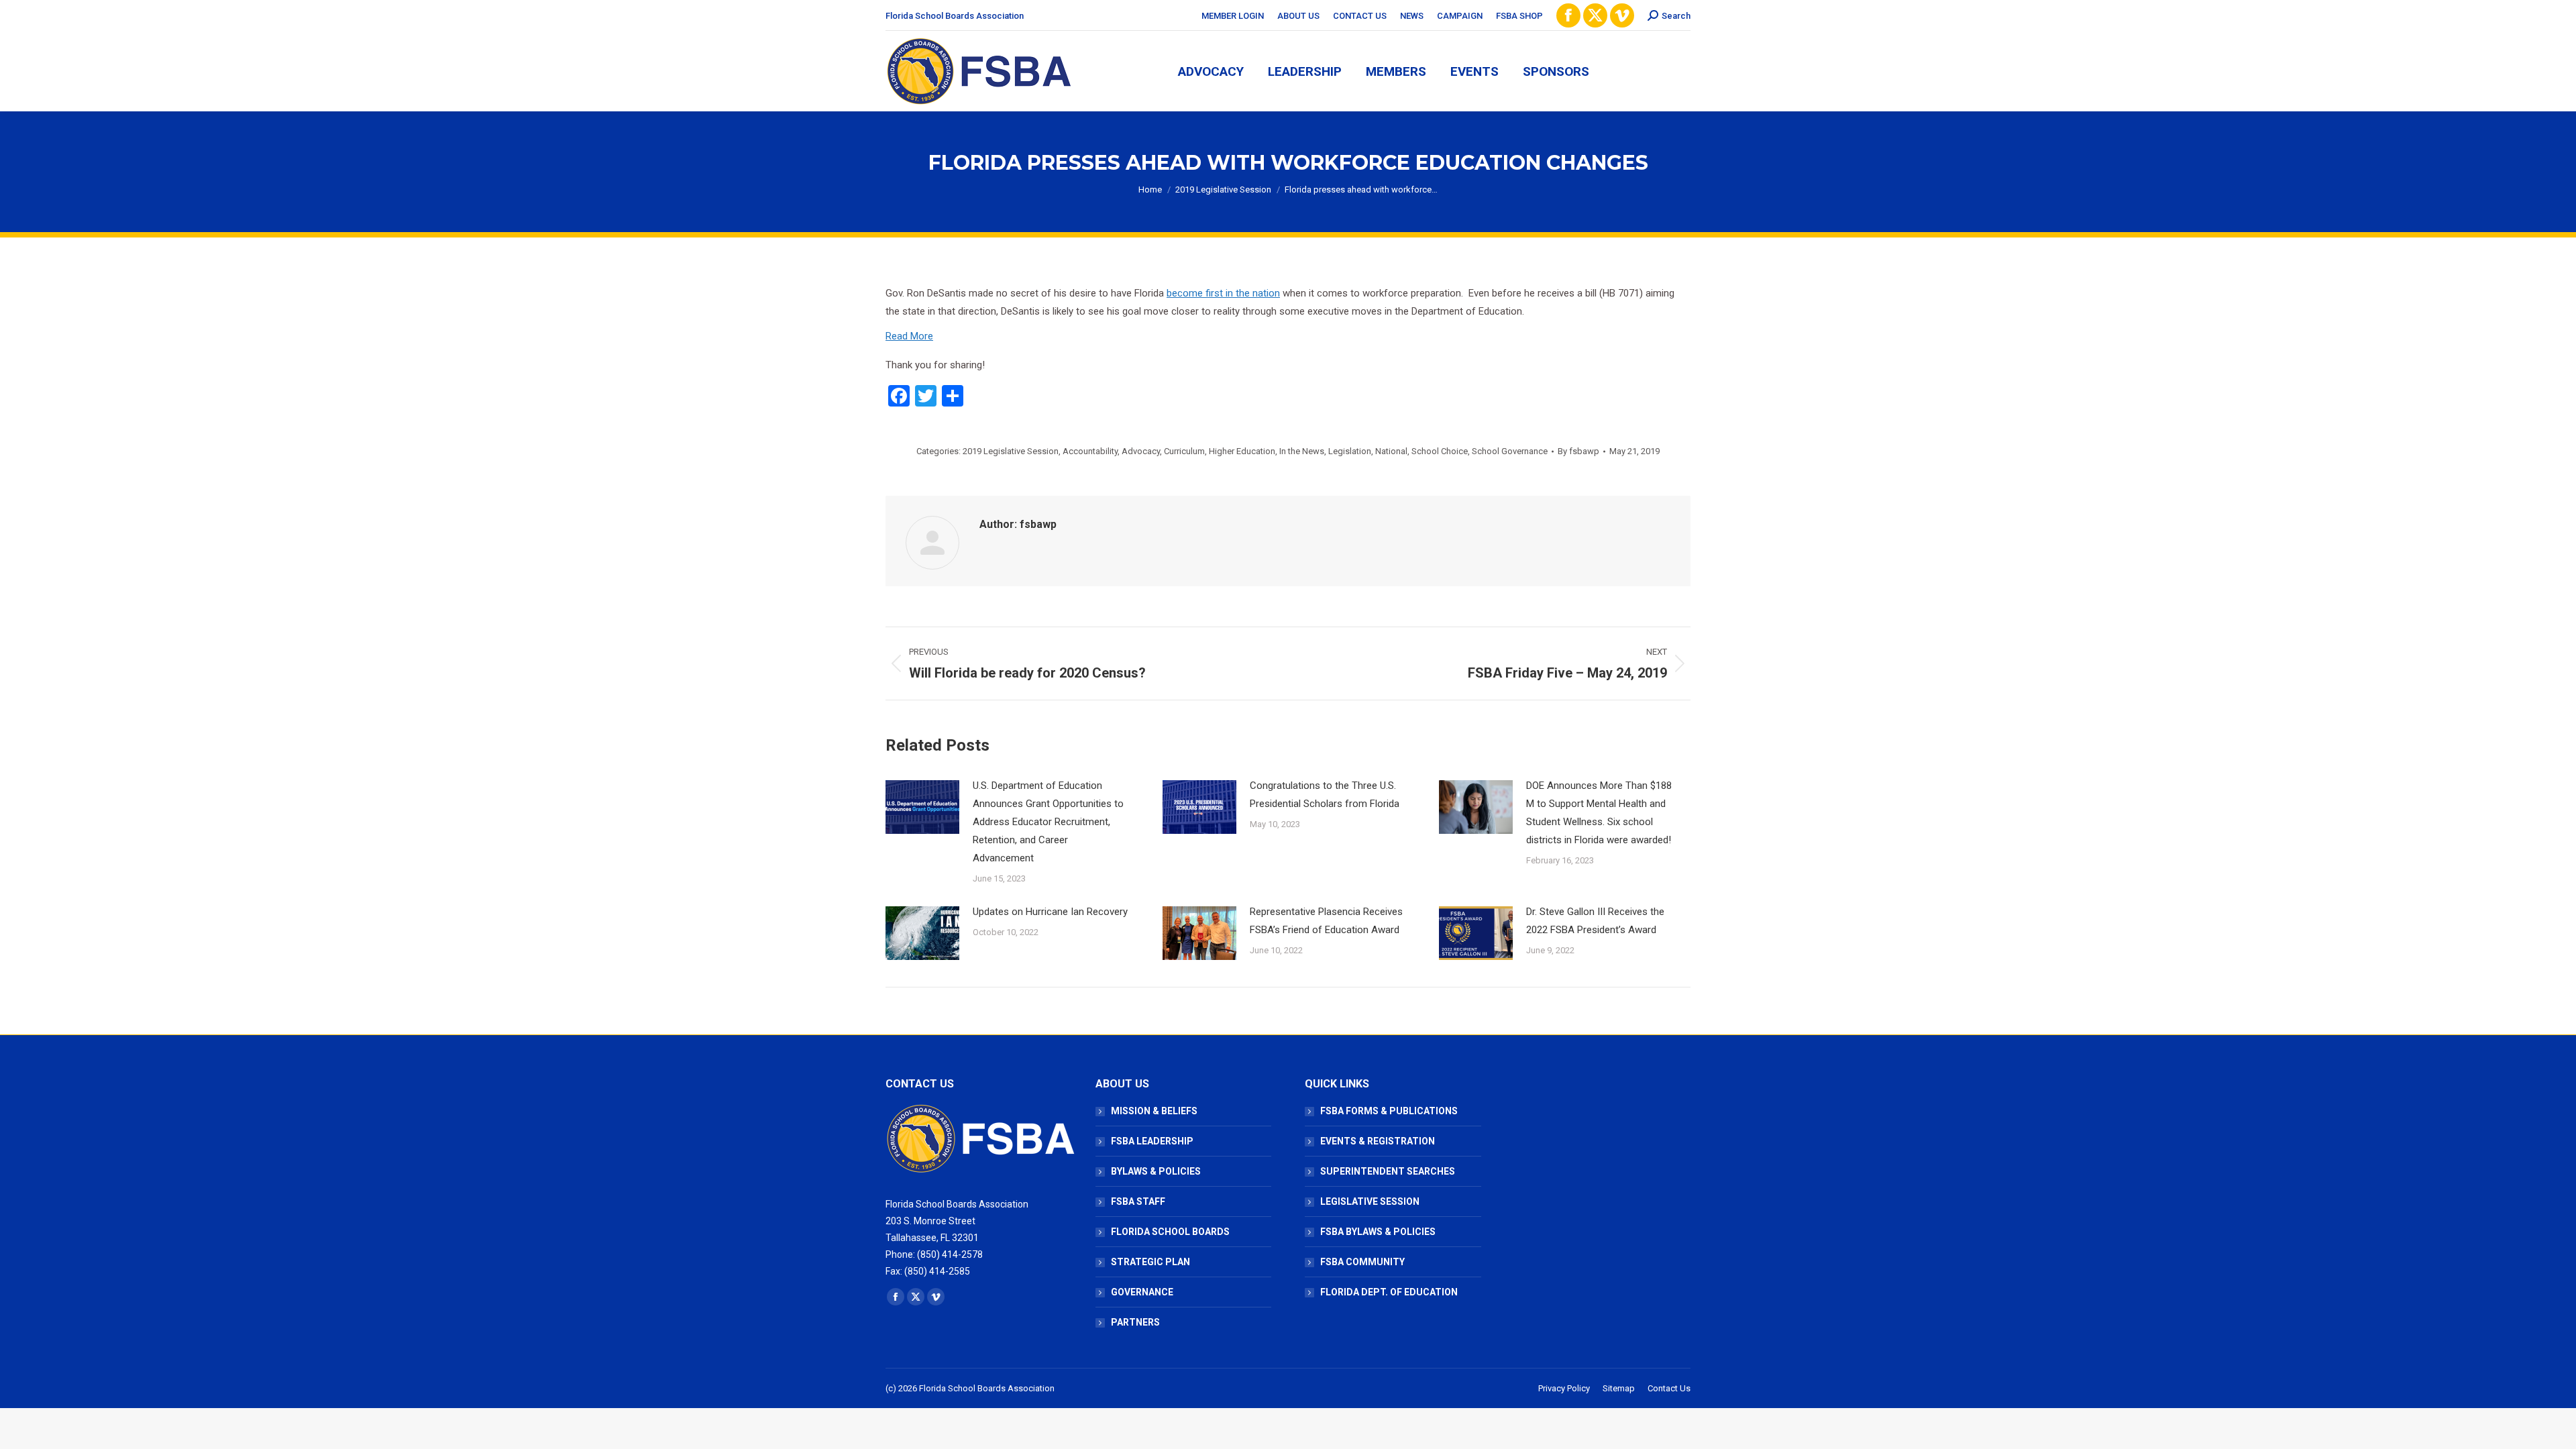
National (1391, 451)
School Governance (1510, 451)
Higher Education (1242, 451)
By (1578, 451)
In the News (1302, 451)
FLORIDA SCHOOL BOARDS (1170, 1232)
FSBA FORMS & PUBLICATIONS (1389, 1111)
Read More (909, 336)
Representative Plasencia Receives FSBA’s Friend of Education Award (1326, 921)
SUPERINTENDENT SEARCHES (1388, 1171)
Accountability (1090, 451)
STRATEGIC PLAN (1150, 1262)
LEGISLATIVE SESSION (1370, 1201)
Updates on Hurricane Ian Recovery (1050, 912)
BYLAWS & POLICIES (1156, 1171)
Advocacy (1141, 451)
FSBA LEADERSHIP (1152, 1141)
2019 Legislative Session (1011, 451)
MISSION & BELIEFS (1154, 1111)
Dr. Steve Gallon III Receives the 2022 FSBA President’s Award (1595, 921)
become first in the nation (1223, 293)
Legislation (1350, 451)
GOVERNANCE (1142, 1292)
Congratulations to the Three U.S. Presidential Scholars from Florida (1325, 795)
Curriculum (1184, 451)
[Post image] (922, 807)
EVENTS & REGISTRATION (1378, 1141)
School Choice (1440, 451)
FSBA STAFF (1138, 1201)
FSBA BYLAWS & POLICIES (1378, 1232)
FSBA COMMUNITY (1362, 1262)
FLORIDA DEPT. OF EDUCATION (1389, 1292)
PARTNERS (1135, 1322)
